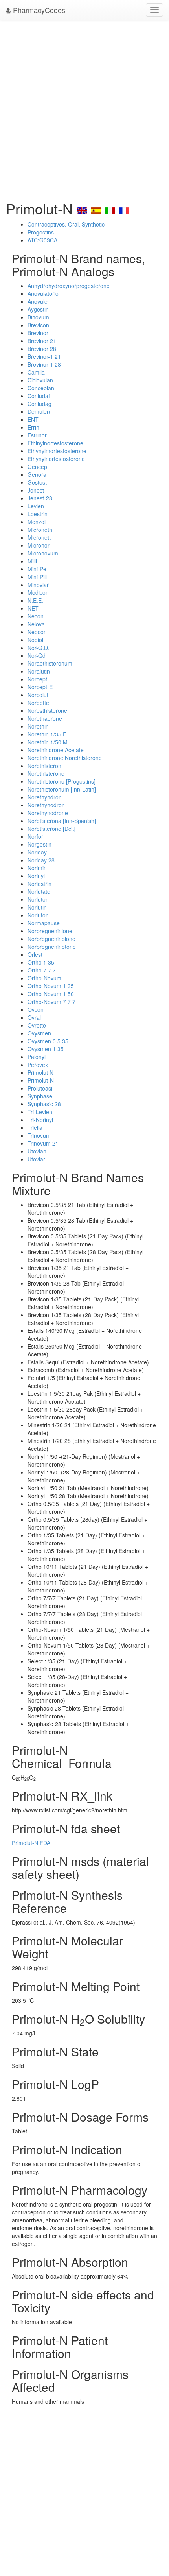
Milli (32, 561)
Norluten (38, 899)
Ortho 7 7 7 (42, 970)
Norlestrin (39, 884)
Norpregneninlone (50, 931)
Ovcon (36, 1009)
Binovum (38, 317)
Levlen (36, 506)
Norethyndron (45, 797)
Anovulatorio (43, 293)
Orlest (35, 954)
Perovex (38, 1065)
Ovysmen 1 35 (46, 1049)
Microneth (40, 530)
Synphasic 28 (44, 1104)
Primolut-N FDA (31, 1843)
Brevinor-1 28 (44, 364)
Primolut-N (41, 1080)
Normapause (44, 923)
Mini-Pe (37, 569)
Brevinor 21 (42, 341)
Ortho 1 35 (41, 962)
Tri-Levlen (40, 1112)
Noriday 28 (41, 860)
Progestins (41, 232)
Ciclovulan (40, 380)
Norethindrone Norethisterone (65, 758)
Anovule (38, 301)
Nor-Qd (37, 655)
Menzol (37, 522)
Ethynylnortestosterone (56, 459)
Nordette (38, 703)
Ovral (34, 1017)
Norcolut (38, 695)
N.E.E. (35, 600)
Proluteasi (40, 1088)
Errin (33, 427)
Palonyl (37, 1057)
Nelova (36, 624)
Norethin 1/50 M (48, 742)
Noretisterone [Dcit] (51, 829)
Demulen (39, 411)
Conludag (39, 404)
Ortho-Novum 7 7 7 (51, 1002)
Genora (37, 474)
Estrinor (37, 435)
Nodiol (35, 640)
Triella (35, 1127)
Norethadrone (45, 718)
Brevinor (38, 333)
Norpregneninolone (51, 939)
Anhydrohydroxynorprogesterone (69, 286)
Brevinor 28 (42, 349)
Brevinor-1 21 (44, 356)
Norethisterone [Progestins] (62, 781)
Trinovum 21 (43, 1143)
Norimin (37, 868)
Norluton (38, 915)
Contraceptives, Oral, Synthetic (66, 224)
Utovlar (36, 1159)
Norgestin (39, 844)
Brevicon (38, 325)
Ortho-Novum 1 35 (51, 986)
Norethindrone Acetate (56, 750)
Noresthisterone (47, 710)
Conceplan (41, 388)
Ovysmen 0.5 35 (48, 1041)
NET (33, 608)
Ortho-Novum (44, 978)
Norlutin (37, 907)
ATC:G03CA (42, 240)
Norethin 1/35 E (47, 734)
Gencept (38, 467)
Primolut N (40, 1072)
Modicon (38, 592)
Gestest (37, 482)
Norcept (37, 679)
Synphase (40, 1096)
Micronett (39, 537)
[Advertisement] (84, 108)
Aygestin (38, 309)
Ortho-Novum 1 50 (51, 994)
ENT (33, 419)
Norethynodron (46, 805)
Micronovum (43, 553)
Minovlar (38, 585)
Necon (36, 616)
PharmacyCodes (38, 10)
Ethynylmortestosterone (57, 451)
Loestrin (38, 514)
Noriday (37, 852)
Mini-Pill (37, 577)
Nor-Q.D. (39, 648)
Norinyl (36, 876)
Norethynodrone (48, 813)
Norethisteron (44, 766)
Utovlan (37, 1151)
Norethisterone (46, 773)
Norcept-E (40, 687)
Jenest (36, 490)
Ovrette (37, 1025)
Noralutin (39, 671)
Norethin (38, 726)
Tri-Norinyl (40, 1120)
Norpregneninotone (52, 947)
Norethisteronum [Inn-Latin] (62, 789)
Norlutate (39, 891)
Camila (36, 372)
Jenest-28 (40, 498)
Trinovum (39, 1135)
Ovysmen (39, 1033)
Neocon (37, 632)
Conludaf (39, 396)
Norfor (35, 836)
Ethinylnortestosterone (55, 443)
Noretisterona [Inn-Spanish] (62, 821)
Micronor (39, 545)
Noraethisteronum (50, 663)
